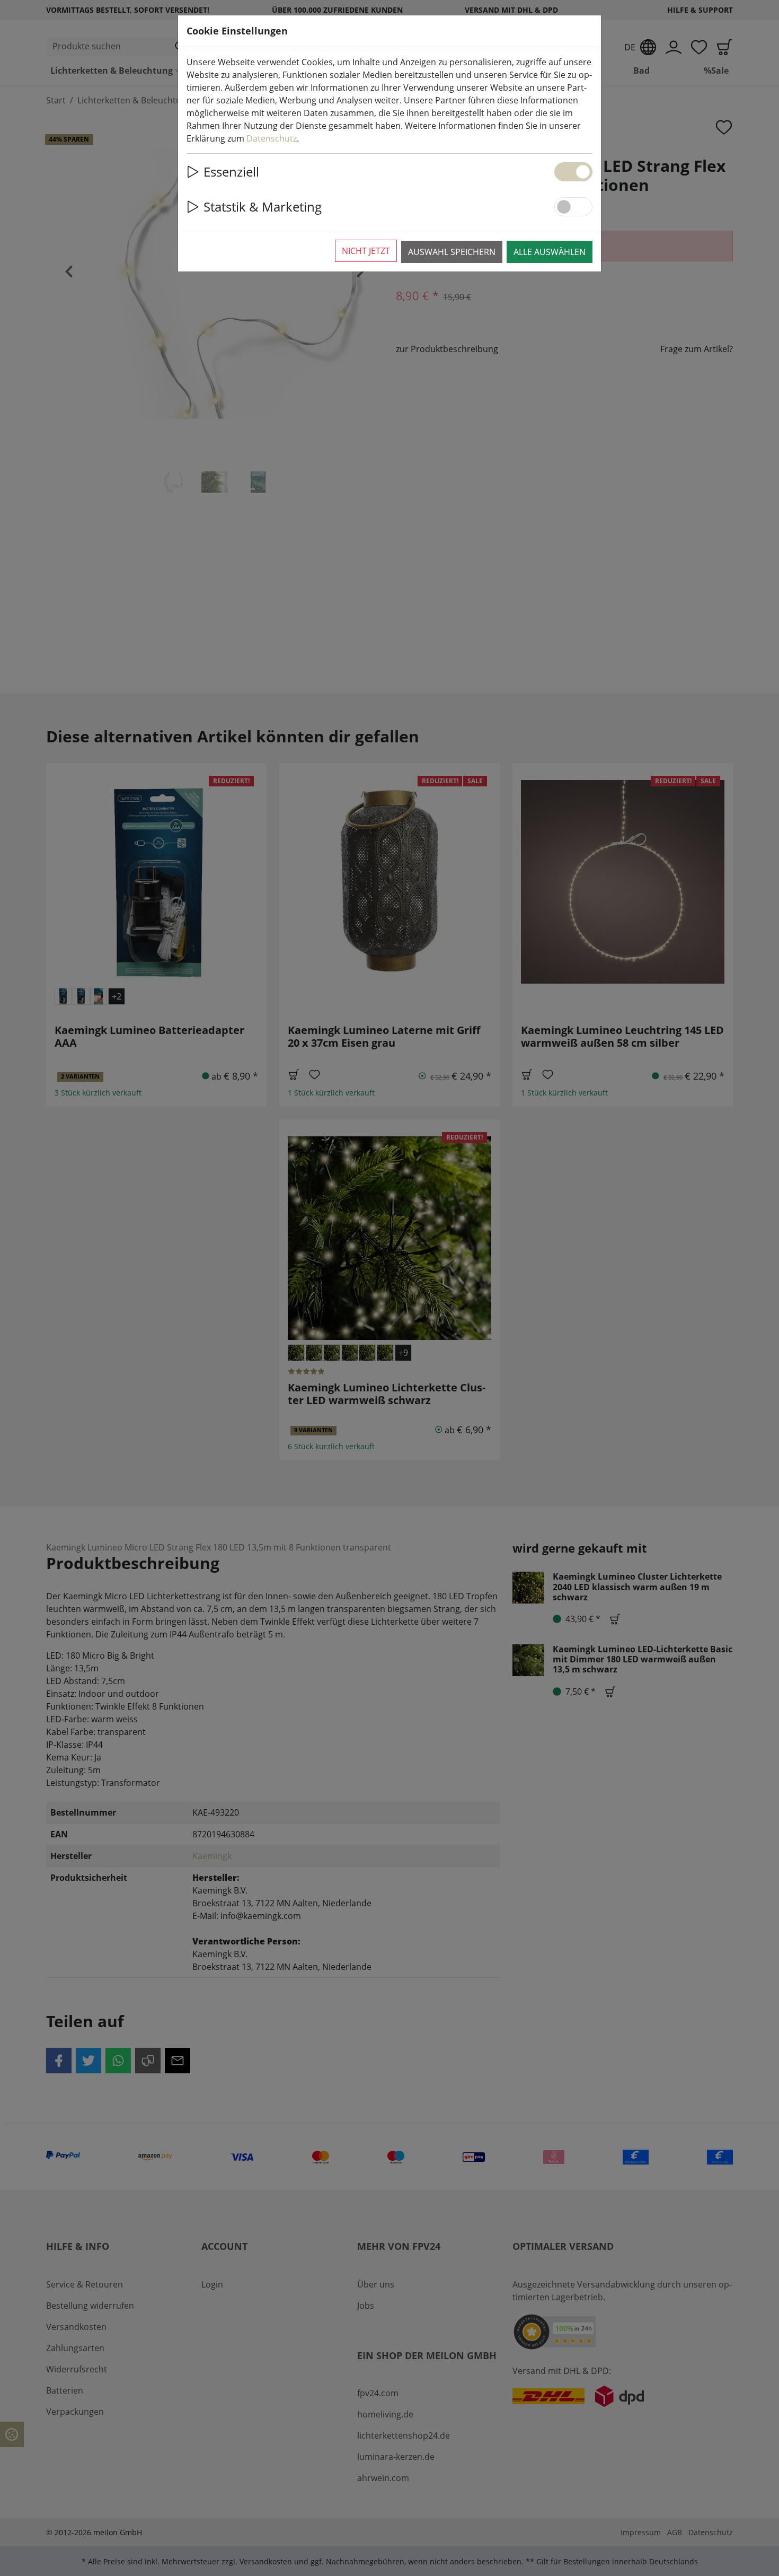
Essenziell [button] (231, 172)
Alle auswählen (550, 252)
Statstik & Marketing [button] (263, 207)
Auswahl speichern (452, 252)
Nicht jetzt (366, 251)
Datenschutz (272, 138)
